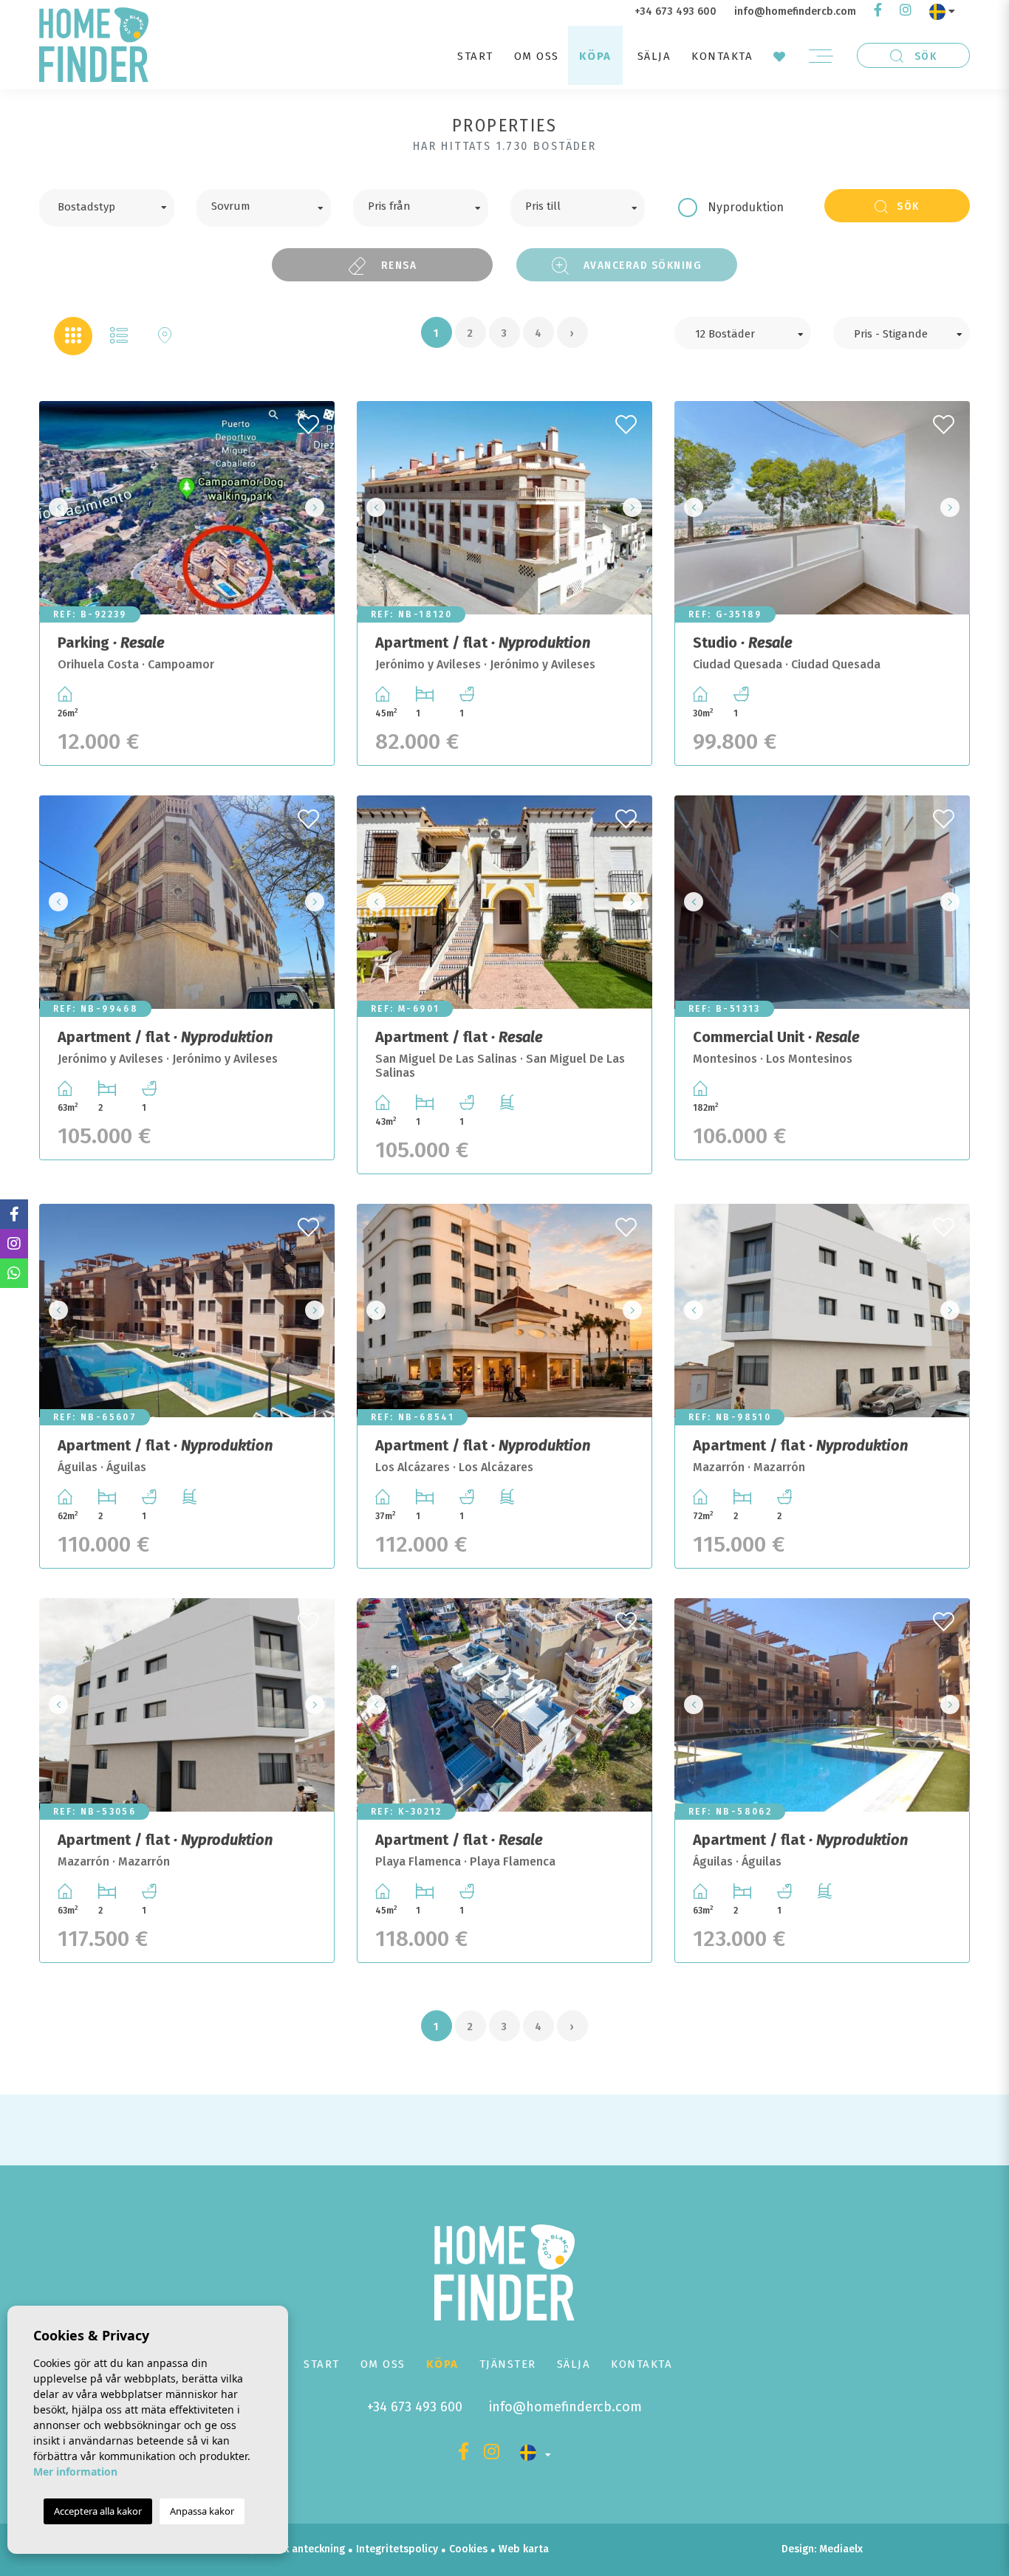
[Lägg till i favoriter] (310, 420)
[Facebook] (878, 11)
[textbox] (118, 205)
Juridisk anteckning (299, 2549)
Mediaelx (841, 2549)
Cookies (468, 2549)
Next (319, 508)
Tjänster (508, 2364)
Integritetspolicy (397, 2549)
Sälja (654, 56)
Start (475, 56)
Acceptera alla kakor (98, 2511)
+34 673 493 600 (675, 11)
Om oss (537, 56)
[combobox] (107, 208)
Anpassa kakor (202, 2511)
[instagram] (906, 11)
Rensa (397, 265)
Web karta (524, 2549)
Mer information (75, 2471)
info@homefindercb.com (795, 11)
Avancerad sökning (641, 265)
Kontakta (722, 56)
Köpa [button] (595, 56)
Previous (55, 508)
